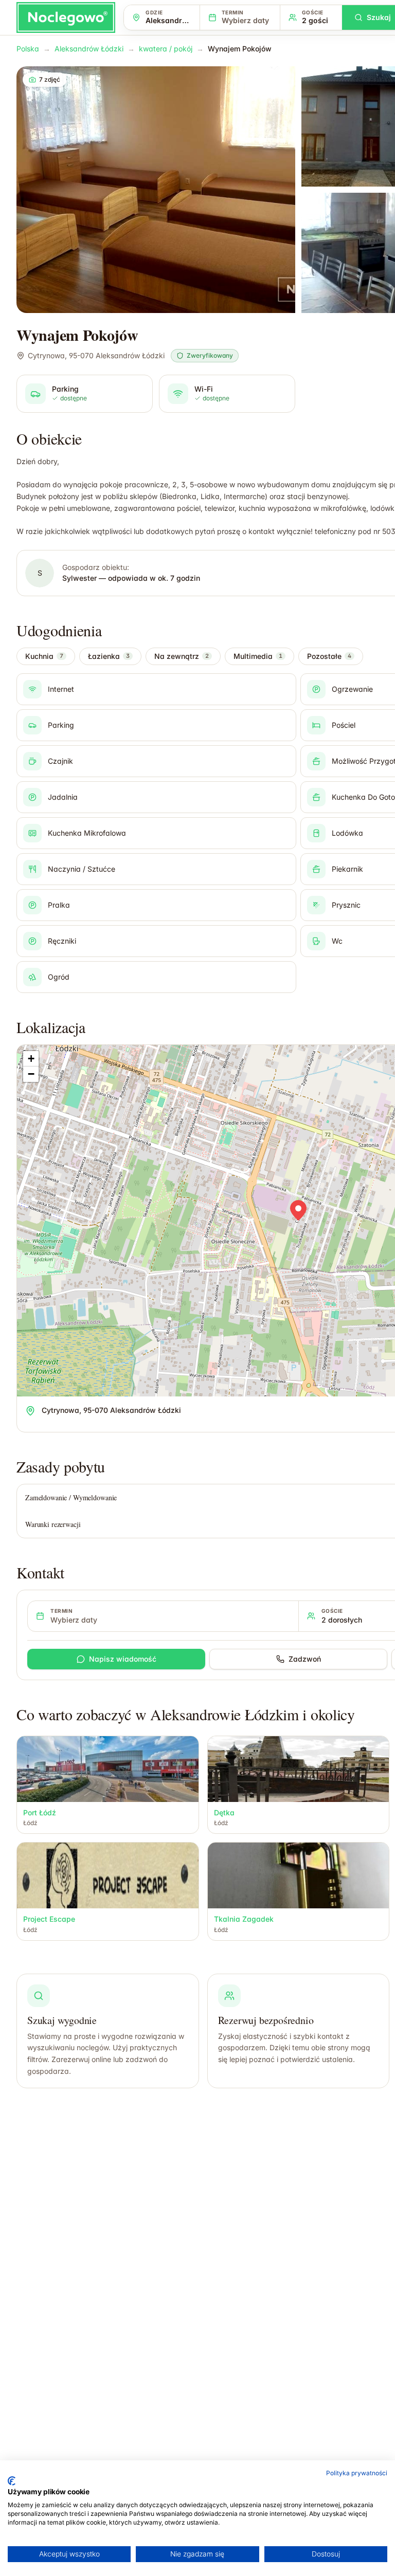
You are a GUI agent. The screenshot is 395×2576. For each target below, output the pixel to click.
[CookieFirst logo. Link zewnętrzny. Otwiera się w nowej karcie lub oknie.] (12, 2481)
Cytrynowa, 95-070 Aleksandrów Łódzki (96, 355)
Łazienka (109, 656)
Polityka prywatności (357, 2473)
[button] (298, 1210)
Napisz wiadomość (123, 1659)
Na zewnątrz (182, 656)
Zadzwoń (305, 1659)
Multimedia (258, 656)
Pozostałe (329, 656)
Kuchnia (44, 656)
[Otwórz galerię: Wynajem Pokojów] (156, 190)
